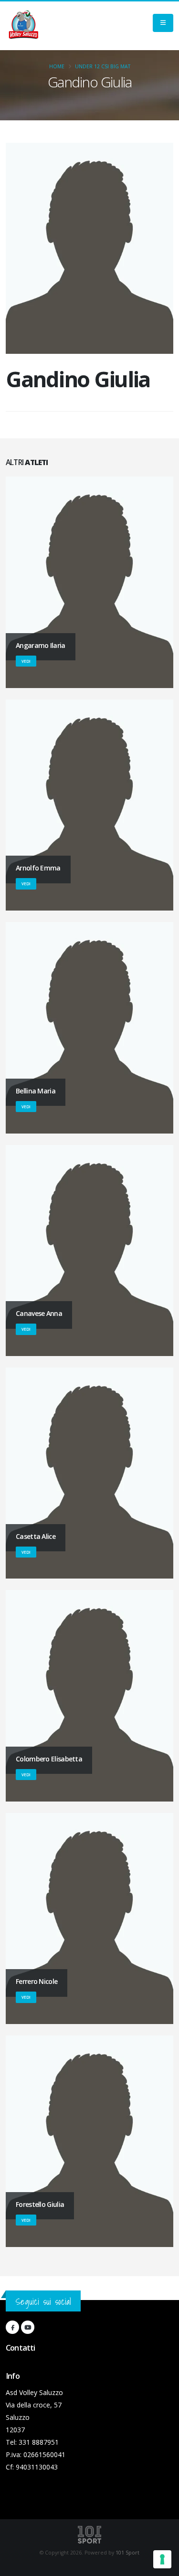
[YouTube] (28, 2327)
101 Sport (127, 2553)
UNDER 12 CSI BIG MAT (103, 66)
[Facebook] (12, 2327)
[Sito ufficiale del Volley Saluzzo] (23, 26)
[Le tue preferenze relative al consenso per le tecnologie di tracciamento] (162, 2559)
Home (57, 66)
